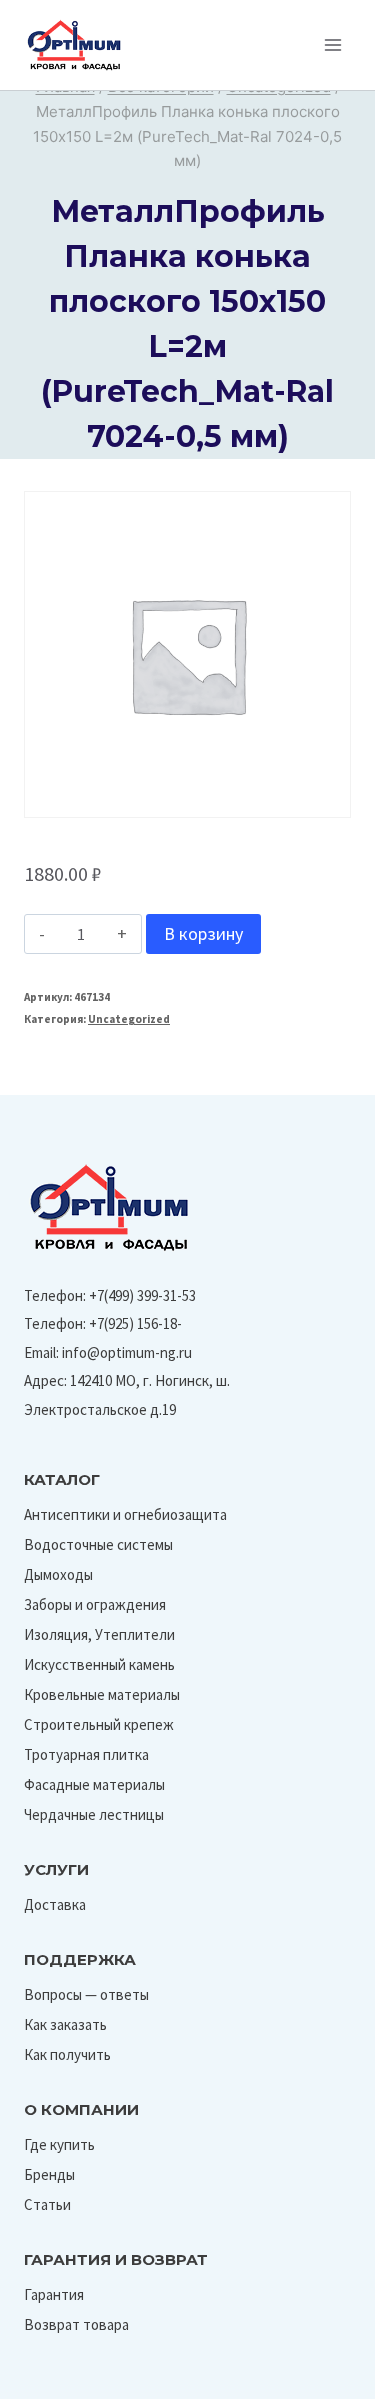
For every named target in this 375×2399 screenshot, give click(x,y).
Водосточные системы (98, 1544)
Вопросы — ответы (86, 1994)
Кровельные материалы (102, 1694)
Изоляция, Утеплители (99, 1634)
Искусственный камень (99, 1664)
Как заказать (65, 2024)
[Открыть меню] (332, 44)
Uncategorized (129, 1019)
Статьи (47, 2204)
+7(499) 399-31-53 (142, 1295)
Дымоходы (58, 1574)
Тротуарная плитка (86, 1754)
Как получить (67, 2054)
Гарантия (54, 2294)
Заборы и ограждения (95, 1604)
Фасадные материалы (94, 1784)
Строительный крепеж (99, 1724)
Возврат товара (76, 2324)
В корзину (203, 933)
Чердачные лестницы (94, 1814)
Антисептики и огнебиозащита (125, 1514)
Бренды (49, 2174)
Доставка (55, 1904)
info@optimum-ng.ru (127, 1352)
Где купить (59, 2144)
